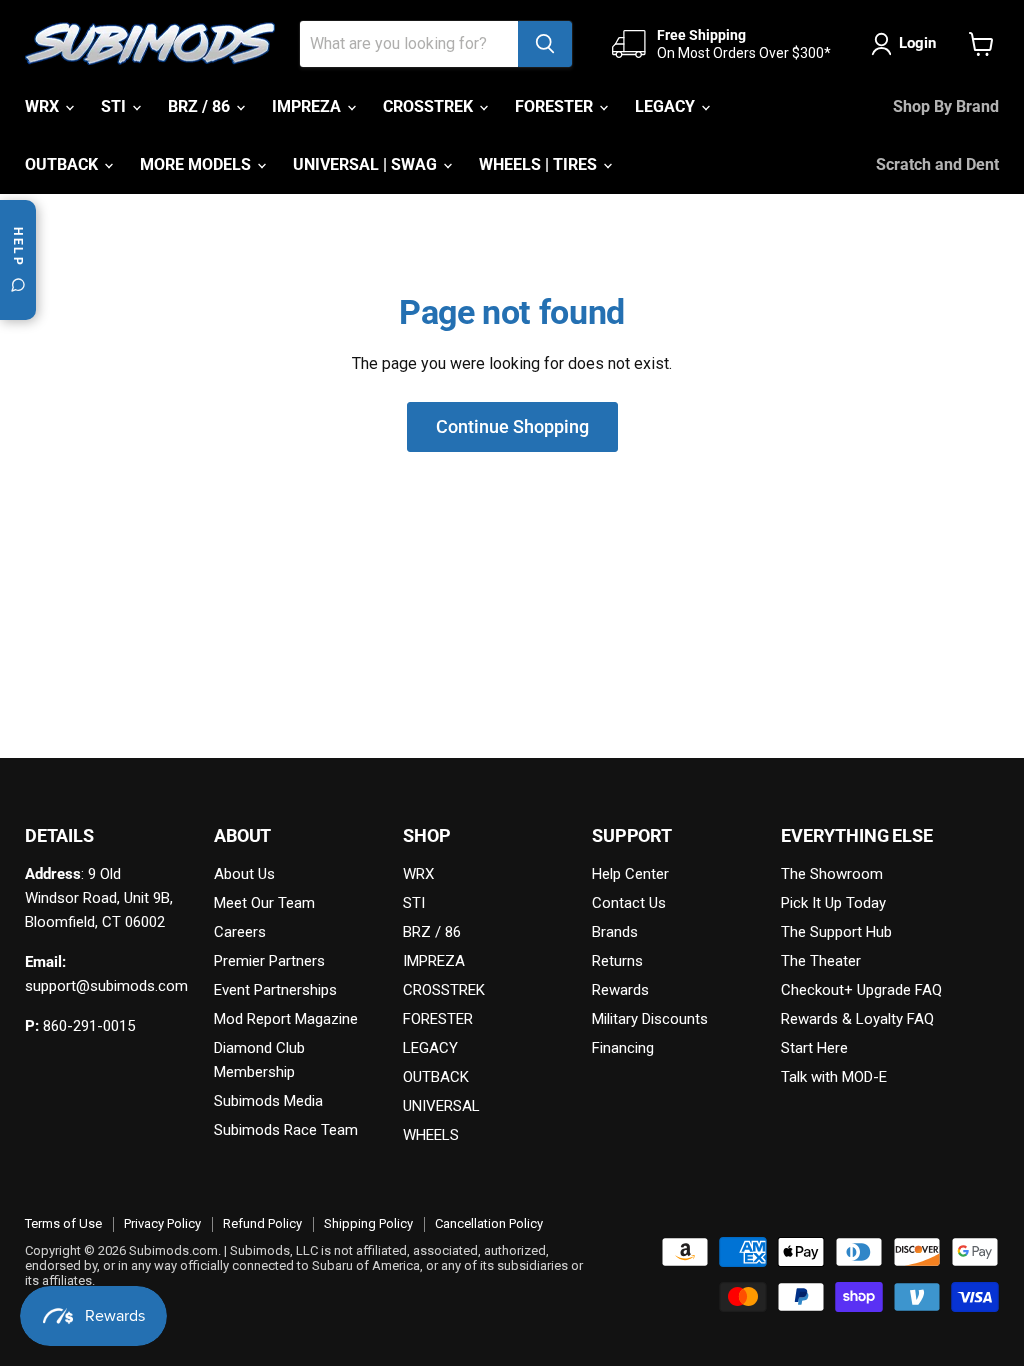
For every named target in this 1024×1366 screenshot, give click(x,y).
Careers (240, 932)
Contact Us (629, 903)
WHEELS (431, 1135)
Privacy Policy (162, 1223)
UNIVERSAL (441, 1106)
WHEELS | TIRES (540, 164)
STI (115, 106)
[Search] (545, 44)
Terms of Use (63, 1223)
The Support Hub (836, 932)
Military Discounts (650, 1019)
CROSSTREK (430, 106)
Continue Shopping (512, 426)
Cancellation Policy (489, 1223)
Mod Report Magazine (286, 1019)
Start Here (814, 1048)
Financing (623, 1048)
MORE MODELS (197, 164)
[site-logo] (150, 44)
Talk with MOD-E (834, 1077)
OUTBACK (63, 164)
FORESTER (556, 106)
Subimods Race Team (286, 1130)
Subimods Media (268, 1101)
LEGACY (667, 106)
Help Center (630, 874)
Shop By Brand (946, 106)
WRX (44, 106)
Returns (617, 961)
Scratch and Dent (937, 164)
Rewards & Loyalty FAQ (857, 1019)
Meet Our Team (264, 903)
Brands (615, 932)
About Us (244, 874)
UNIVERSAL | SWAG (367, 164)
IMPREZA (308, 106)
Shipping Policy (368, 1223)
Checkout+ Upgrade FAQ (861, 990)
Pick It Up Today (833, 903)
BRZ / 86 (201, 106)
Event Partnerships (275, 990)
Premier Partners (269, 961)
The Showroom (832, 874)
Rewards (620, 990)
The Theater (821, 961)
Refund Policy (262, 1223)
